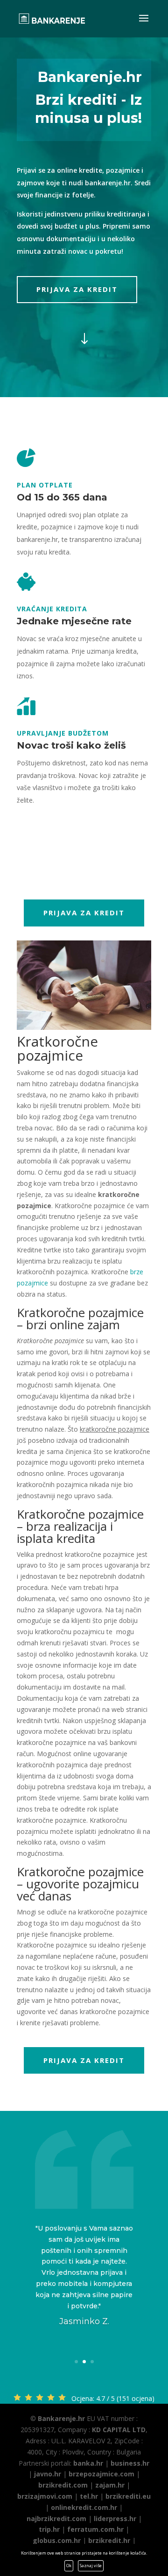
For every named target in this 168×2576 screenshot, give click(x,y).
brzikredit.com (63, 2485)
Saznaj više (91, 2566)
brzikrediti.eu (128, 2496)
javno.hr (48, 2474)
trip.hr (49, 2529)
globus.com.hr (57, 2540)
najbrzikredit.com (56, 2519)
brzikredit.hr (109, 2540)
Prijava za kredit (77, 289)
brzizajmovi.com (45, 2496)
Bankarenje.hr (61, 2418)
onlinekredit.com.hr (84, 2507)
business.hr (130, 2463)
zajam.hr (110, 2485)
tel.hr (89, 2496)
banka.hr (88, 2463)
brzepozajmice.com (101, 2474)
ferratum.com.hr (95, 2529)
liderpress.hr (115, 2519)
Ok (69, 2566)
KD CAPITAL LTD (119, 2430)
